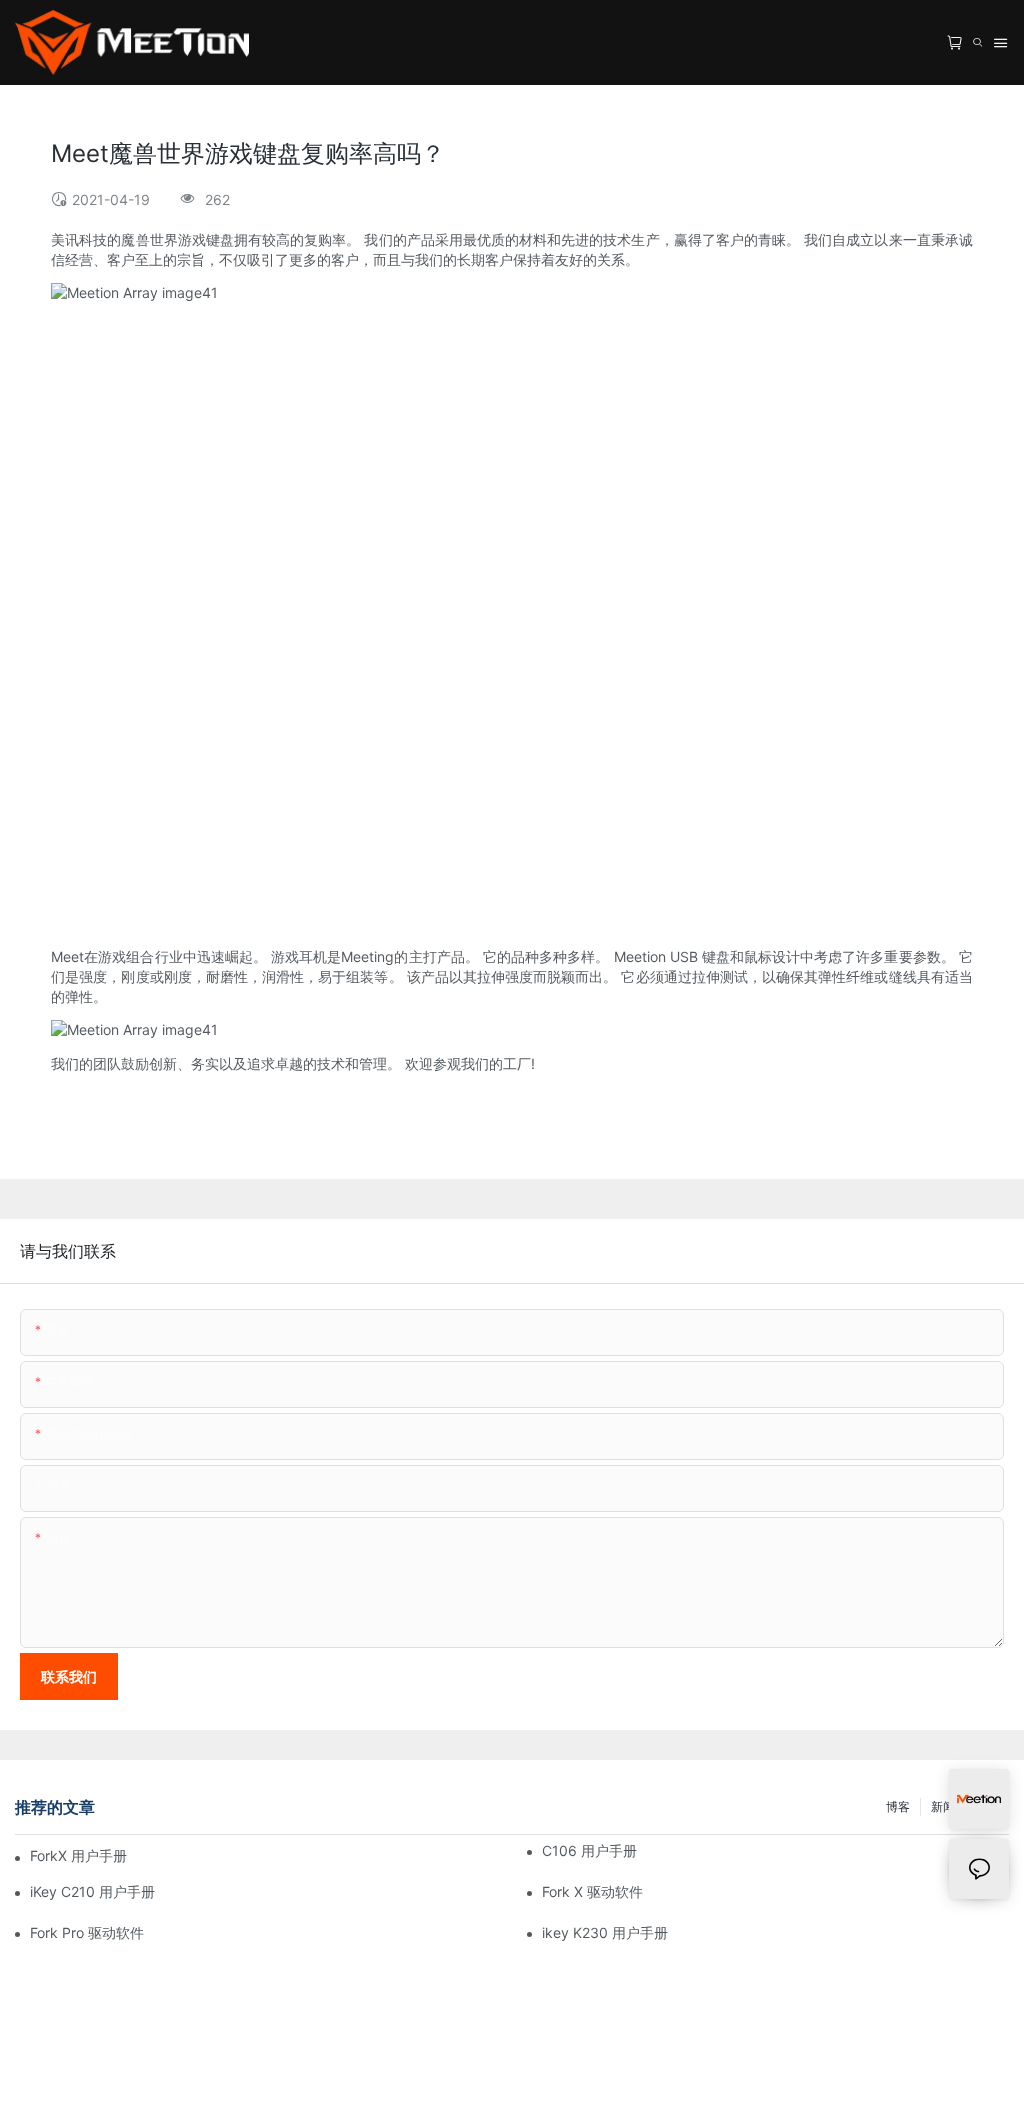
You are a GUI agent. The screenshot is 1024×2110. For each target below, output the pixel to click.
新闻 (943, 1806)
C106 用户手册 (589, 1850)
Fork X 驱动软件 (592, 1891)
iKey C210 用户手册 (92, 1891)
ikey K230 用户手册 (605, 1932)
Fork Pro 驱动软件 (87, 1932)
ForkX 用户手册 (78, 1855)
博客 (898, 1806)
